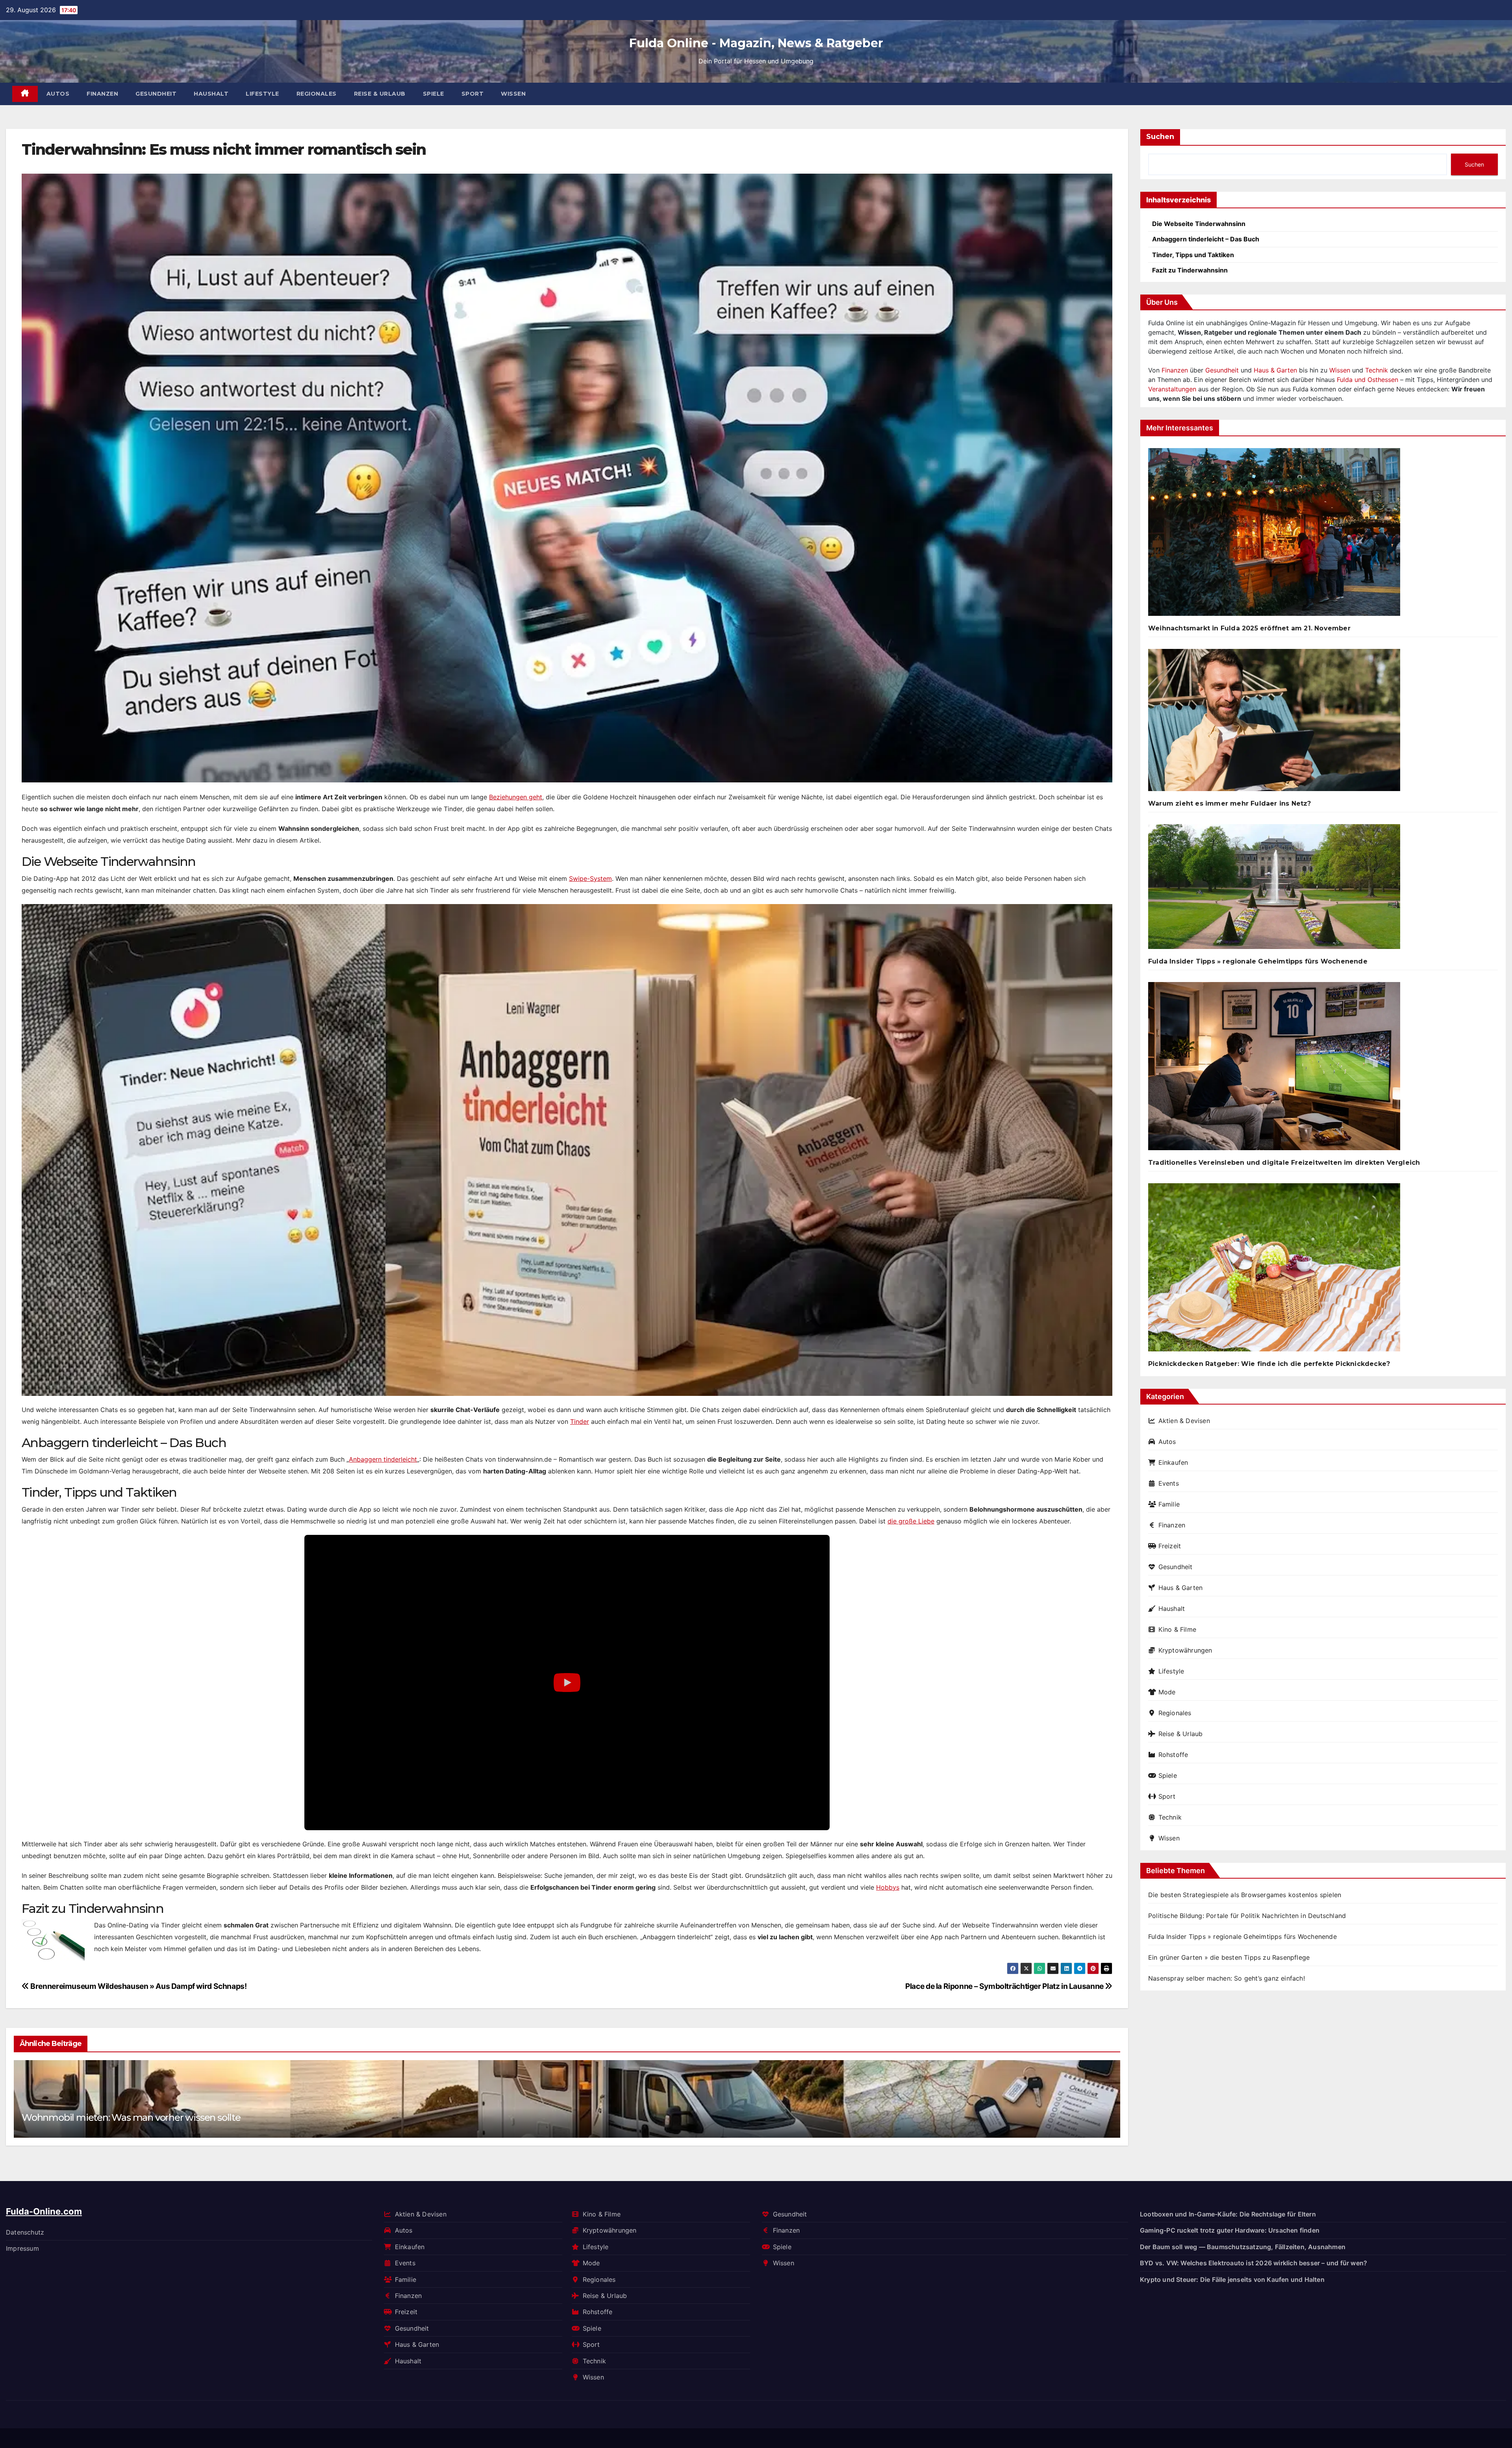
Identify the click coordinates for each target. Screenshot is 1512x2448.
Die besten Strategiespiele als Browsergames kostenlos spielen (1245, 1895)
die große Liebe (911, 1521)
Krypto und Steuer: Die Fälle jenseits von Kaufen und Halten (1232, 2279)
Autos (58, 94)
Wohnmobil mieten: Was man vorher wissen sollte (131, 2117)
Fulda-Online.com (44, 2211)
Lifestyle (262, 94)
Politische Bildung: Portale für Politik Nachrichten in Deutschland (1247, 1916)
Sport (473, 94)
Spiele (434, 94)
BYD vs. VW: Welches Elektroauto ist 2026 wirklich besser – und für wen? (1254, 2263)
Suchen (1160, 137)
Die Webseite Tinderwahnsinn (1199, 224)
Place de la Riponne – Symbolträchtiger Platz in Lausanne (1005, 1986)
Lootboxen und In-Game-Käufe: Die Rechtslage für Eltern (1228, 2214)
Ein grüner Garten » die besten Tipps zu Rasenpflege (1229, 1957)
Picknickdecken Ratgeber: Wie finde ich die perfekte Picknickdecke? (1269, 1364)
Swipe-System (590, 878)
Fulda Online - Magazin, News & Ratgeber (756, 43)
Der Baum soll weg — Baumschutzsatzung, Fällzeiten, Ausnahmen (1243, 2247)
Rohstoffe (1173, 1755)
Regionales (317, 94)
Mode (1167, 1692)
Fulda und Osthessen (1367, 380)
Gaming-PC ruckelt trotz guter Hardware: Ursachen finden (1230, 2230)
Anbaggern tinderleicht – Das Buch (1206, 239)
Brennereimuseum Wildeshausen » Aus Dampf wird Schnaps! (138, 1986)
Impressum (22, 2248)
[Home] (25, 94)
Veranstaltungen (1172, 389)
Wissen (513, 94)
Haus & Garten (1275, 370)
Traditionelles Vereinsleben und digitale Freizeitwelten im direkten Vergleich (1284, 1163)
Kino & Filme (1177, 1629)
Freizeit (1170, 1546)
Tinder (580, 1421)
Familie (1169, 1504)
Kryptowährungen (1185, 1650)
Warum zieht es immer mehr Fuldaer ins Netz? (1230, 803)
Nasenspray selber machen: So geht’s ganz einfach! (1227, 1978)
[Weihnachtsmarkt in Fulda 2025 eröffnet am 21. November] (1274, 535)
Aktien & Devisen (1184, 1421)
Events (1169, 1483)
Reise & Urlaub (380, 94)
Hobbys (888, 1887)
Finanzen (102, 94)
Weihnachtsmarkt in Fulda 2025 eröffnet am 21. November (1249, 628)
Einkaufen (1173, 1462)
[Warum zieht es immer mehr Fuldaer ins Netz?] (1274, 723)
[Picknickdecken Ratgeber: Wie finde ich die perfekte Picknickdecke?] (1274, 1270)
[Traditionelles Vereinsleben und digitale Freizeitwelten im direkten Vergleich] (1274, 1069)
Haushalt (211, 94)
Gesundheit (156, 94)
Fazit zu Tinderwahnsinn (1190, 270)
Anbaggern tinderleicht (383, 1459)
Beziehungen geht (516, 797)
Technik (1377, 370)
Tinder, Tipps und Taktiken (1193, 255)
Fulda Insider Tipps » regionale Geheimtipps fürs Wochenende (1258, 961)
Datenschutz (25, 2232)
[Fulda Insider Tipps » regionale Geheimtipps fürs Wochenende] (1274, 890)
